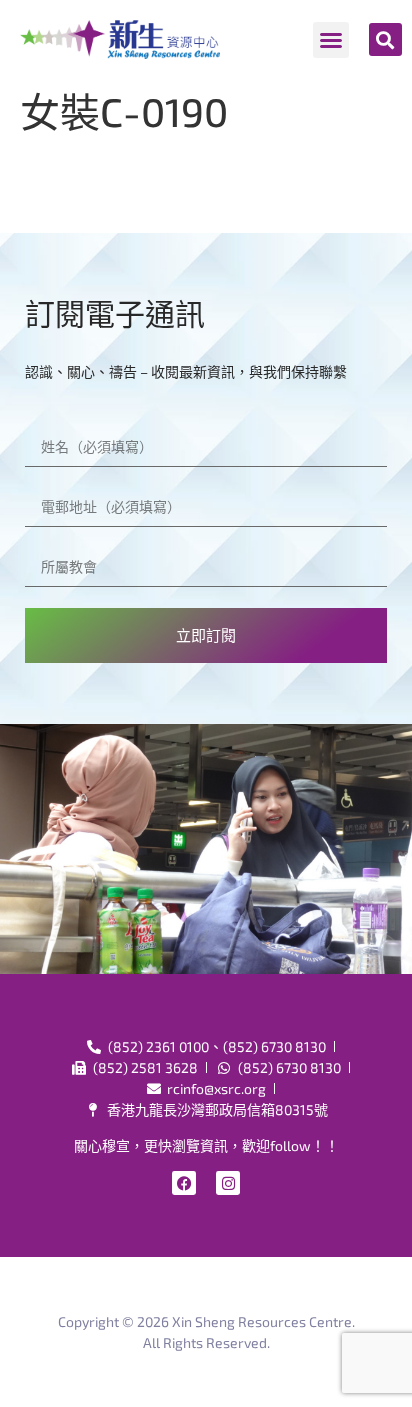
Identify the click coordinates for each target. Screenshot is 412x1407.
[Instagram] (228, 1183)
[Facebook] (184, 1183)
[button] (331, 40)
